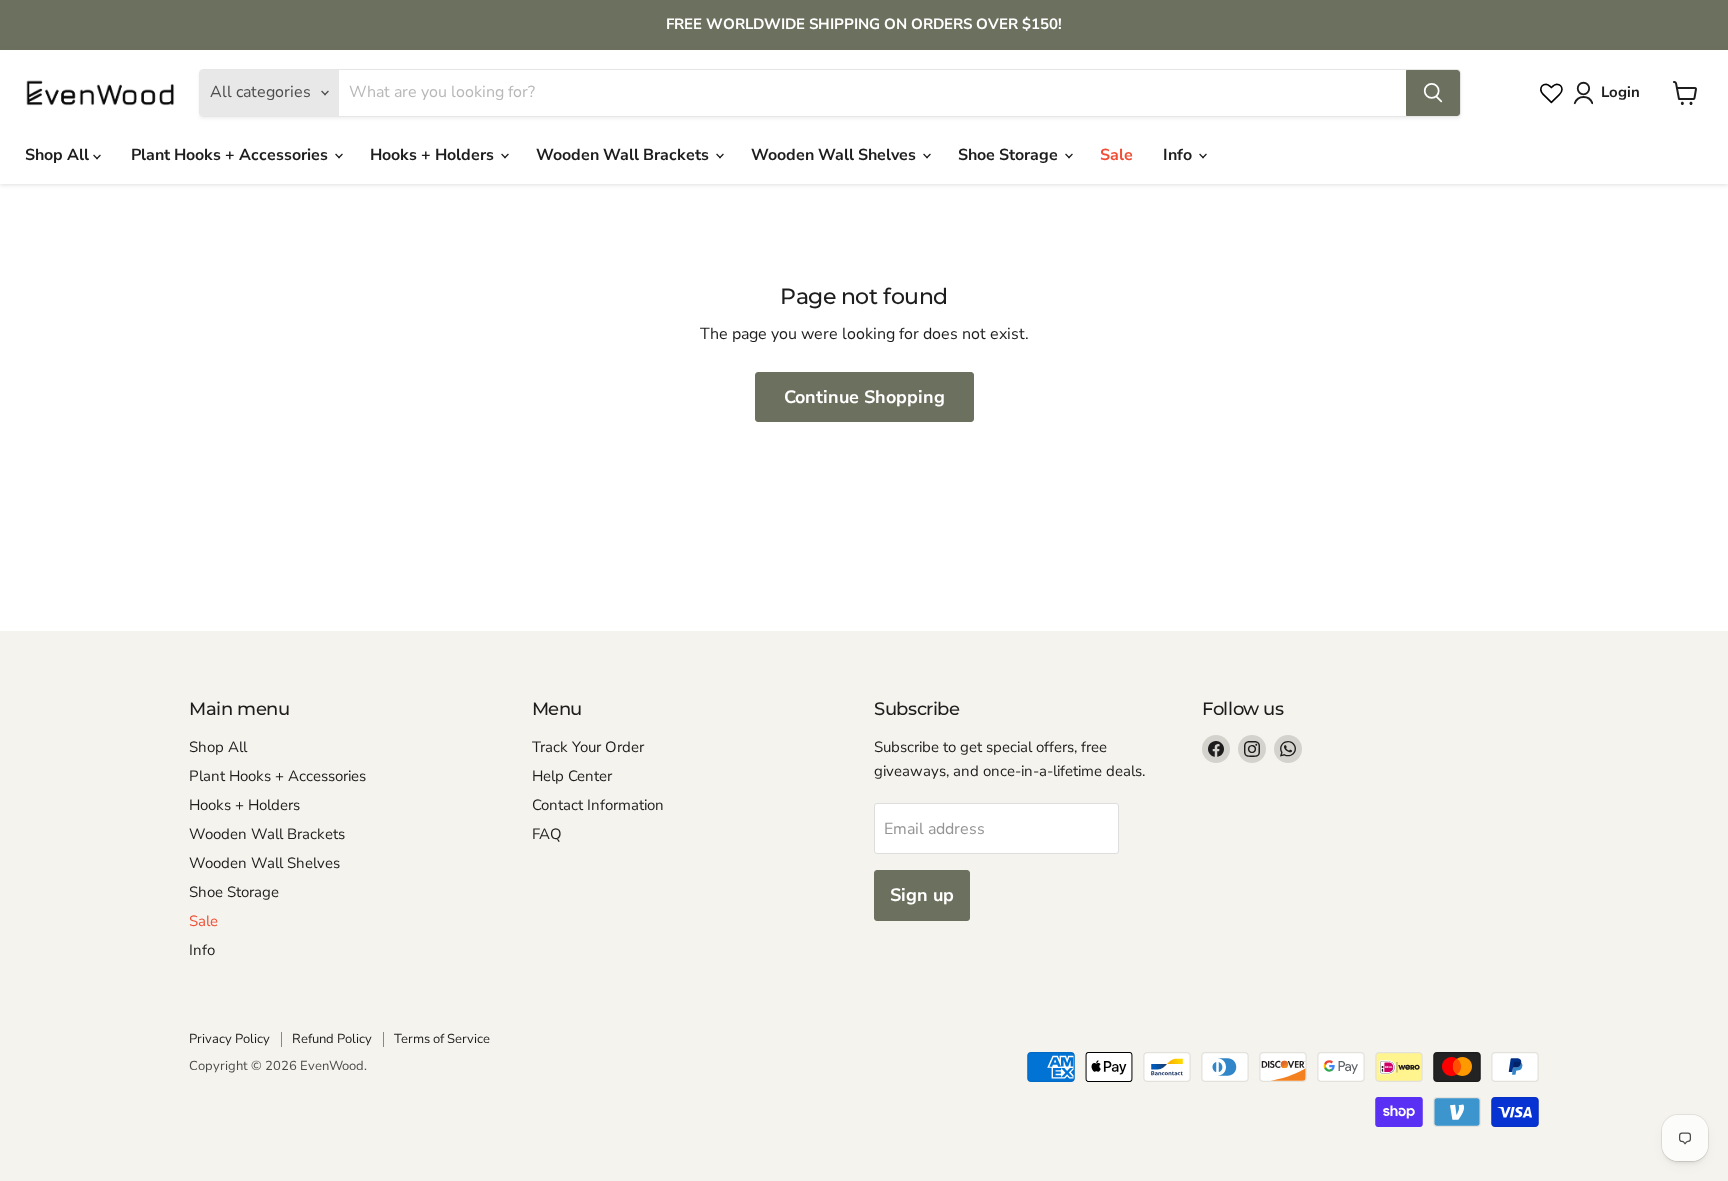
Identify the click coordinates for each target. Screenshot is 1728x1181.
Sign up (922, 895)
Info (1179, 155)
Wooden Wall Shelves (835, 155)
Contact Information (598, 805)
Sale (1116, 155)
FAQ (547, 834)
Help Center (572, 776)
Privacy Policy (229, 1039)
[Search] (1433, 93)
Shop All (59, 155)
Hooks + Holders (434, 155)
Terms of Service (442, 1039)
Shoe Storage (1010, 155)
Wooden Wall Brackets (624, 155)
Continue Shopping (864, 397)
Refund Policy (332, 1039)
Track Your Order (588, 747)
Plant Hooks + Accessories (231, 155)
